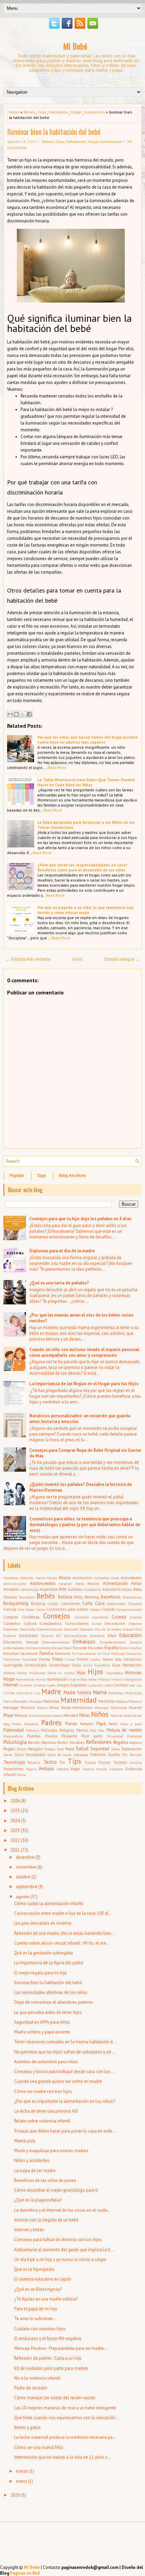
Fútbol (83, 1659)
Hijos (95, 1672)
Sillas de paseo (59, 1755)
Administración (15, 1584)
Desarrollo (28, 1629)
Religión (36, 1749)
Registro (136, 1742)
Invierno (40, 1685)
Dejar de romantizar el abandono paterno (53, 2002)
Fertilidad (30, 1659)
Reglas (9, 1749)
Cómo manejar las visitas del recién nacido (55, 2398)
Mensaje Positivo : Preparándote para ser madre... (61, 2348)
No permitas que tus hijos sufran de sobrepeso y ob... (65, 2052)
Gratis (88, 1665)
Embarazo (84, 1641)
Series (8, 1755)
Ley (139, 1685)
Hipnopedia (115, 1673)
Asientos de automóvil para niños (46, 2062)
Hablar (22, 1673)
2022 (15, 1840)
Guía (116, 1665)
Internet (11, 1685)
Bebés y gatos (27, 2427)
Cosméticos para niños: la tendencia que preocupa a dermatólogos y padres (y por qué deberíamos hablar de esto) (85, 1525)
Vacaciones (13, 1769)
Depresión (11, 1629)
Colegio (95, 1609)
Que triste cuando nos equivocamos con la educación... (67, 2418)
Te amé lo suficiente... (35, 2319)
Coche (41, 1609)
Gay (118, 1659)
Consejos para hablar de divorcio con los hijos (58, 2240)
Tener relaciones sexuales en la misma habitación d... (65, 2042)
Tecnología (14, 1762)
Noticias (117, 1715)
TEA (125, 1755)
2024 (15, 1821)
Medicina (107, 1701)
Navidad (71, 1715)
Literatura (25, 1693)
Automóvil (111, 1589)
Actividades (131, 1578)
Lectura (121, 1685)
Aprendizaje (30, 1589)
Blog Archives (73, 1176)
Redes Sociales (71, 1742)
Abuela (52, 1578)
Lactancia (96, 1685)
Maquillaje (133, 1693)
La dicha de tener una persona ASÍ (46, 2111)
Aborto (40, 1578)
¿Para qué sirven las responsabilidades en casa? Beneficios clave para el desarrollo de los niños (82, 867)
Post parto (92, 1736)
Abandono (11, 1578)
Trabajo (90, 1762)
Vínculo (101, 1769)
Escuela (80, 1648)
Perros (82, 1730)
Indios (92, 1679)
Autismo (75, 1589)
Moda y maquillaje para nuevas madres (51, 2151)
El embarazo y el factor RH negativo (48, 2339)
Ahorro (93, 1583)
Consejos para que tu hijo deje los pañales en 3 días (80, 1219)
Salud (82, 1748)
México (42, 1708)
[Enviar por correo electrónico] (10, 714)
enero (21, 2481)
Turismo (120, 1762)
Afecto (80, 1584)
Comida (108, 1609)
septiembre (26, 1887)
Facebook (29, 1653)
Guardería (102, 1665)
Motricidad (119, 1708)
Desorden (86, 1629)
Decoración (115, 1623)
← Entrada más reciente (28, 959)
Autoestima (92, 1589)
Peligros (67, 1730)
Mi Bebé (75, 46)
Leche (109, 1685)
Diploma (10, 1636)
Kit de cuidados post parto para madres (51, 2368)
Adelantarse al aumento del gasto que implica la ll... (64, 2250)
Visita (21, 1775)
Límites (9, 1693)
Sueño (114, 1754)
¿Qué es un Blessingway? (38, 2289)
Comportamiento (129, 1609)
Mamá (100, 1692)
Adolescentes (43, 1583)
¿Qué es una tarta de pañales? (59, 1283)
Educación (130, 1635)
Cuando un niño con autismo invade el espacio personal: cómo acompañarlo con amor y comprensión (85, 1352)
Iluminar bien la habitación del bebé (54, 131)
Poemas (34, 1736)
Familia (46, 1653)
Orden (17, 1724)
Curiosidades (77, 1623)
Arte (63, 1589)
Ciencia (10, 1609)
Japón (51, 1685)
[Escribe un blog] (17, 714)
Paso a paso (131, 1724)
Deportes (135, 1623)
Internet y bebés (29, 2230)
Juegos (63, 1685)
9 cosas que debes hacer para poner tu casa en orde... (65, 2131)
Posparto (69, 1736)
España (111, 1648)
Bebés (29, 112)
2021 (15, 1850)
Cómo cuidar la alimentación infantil (49, 1904)
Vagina (31, 1769)
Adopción (65, 1584)
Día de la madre (108, 1629)
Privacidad (115, 1736)
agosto (23, 1897)
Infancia (104, 1679)
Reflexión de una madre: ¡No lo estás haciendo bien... (65, 1933)
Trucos (104, 1762)
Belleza (65, 1597)
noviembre (26, 1867)
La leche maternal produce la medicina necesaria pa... (65, 2437)
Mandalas (116, 1693)
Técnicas (136, 1755)
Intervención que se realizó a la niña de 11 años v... (62, 2457)
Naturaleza (54, 1715)
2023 (15, 1831)
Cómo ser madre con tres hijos (43, 2091)
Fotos (58, 1659)
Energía (136, 1642)
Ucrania (136, 1762)
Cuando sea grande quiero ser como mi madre (58, 2081)
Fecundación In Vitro (93, 1654)
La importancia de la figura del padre (49, 1963)
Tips (75, 1761)
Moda (66, 1707)
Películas (49, 1730)
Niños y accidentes (32, 2160)
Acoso (115, 1578)
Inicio (78, 959)
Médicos (122, 1701)
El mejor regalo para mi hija (40, 1973)
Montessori (83, 1707)
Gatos (108, 1659)
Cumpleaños (51, 1623)
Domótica (97, 1636)
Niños (100, 1714)
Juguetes (79, 1685)
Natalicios (36, 1715)
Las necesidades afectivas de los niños (51, 1992)
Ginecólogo (59, 1665)
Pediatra (33, 1730)
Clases (30, 1609)
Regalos (121, 1742)
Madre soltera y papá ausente (42, 2032)
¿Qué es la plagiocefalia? (38, 2200)
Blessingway (132, 1597)
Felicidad (118, 1654)
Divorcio (47, 1636)
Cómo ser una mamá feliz (39, 2447)
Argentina (49, 1589)
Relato (22, 1749)
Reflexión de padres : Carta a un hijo (48, 2358)
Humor (41, 1679)
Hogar (76, 112)
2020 (15, 2495)
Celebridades (116, 1604)
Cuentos (136, 1617)
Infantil (117, 1679)
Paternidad (13, 1730)
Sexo (19, 1754)
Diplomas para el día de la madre (62, 1251)
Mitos (54, 1707)
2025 (15, 1811)
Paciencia (31, 1724)
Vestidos (63, 1769)
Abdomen (27, 1578)
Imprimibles (78, 1679)
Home (14, 112)
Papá (101, 1724)
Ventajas (46, 1769)
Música (21, 1715)
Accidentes (102, 1578)
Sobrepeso (81, 1755)
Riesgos (50, 1749)
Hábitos (9, 1673)
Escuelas (96, 1648)
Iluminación (95, 112)
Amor (136, 1583)
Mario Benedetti (16, 1701)
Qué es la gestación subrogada (43, 1953)
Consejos (57, 1616)
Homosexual (25, 1679)
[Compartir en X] (23, 714)
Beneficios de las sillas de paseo (45, 2180)
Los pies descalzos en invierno (43, 1923)
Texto (50, 1762)
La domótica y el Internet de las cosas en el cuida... (63, 2210)
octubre (23, 1877)
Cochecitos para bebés (67, 1609)
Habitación (59, 112)
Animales (11, 1589)
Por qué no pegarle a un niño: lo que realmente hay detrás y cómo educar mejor (85, 910)
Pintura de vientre (124, 1730)
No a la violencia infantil (37, 2378)
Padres (51, 1723)
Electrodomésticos (55, 1642)
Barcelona (27, 1597)
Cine (21, 1609)
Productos (134, 1736)
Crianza (119, 1617)
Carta (87, 1603)
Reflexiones (99, 1742)
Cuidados (12, 1623)
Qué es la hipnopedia (34, 2269)
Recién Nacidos (42, 1742)
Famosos (63, 1653)
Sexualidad (35, 1754)
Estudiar (135, 1648)
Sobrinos (98, 1754)
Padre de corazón (31, 2388)
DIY (59, 1636)
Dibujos (128, 1629)
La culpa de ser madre (35, 2171)
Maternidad (79, 1700)
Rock (60, 1749)
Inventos (26, 1685)
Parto (113, 1724)
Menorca (135, 1701)
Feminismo (12, 1659)
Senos (115, 1749)
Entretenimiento (38, 1648)
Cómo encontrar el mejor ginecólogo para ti (56, 2190)
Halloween (37, 1673)
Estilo (124, 1648)
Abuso (65, 1578)
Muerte (135, 1707)
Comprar (11, 1617)
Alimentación (115, 1583)
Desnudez (71, 1629)
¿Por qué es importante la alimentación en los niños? (64, 2101)
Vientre (88, 1769)
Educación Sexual (21, 1642)
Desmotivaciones (49, 1629)
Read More (57, 767)
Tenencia (34, 1762)
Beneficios (111, 1597)
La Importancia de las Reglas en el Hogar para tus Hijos (84, 1384)
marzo (22, 2471)
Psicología (15, 1742)
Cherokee (135, 1604)
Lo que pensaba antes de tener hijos (48, 2012)
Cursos (97, 1623)
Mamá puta (25, 2141)
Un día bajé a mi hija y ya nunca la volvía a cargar (60, 2259)
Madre (51, 1692)
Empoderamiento (113, 1642)
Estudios (11, 1653)
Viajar (75, 1769)
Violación (116, 1769)
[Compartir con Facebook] (29, 714)
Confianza (31, 1617)
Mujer (9, 1715)
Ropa (70, 1749)
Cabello (53, 1604)
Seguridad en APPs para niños (42, 2022)
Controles (82, 1617)
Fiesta (45, 1659)
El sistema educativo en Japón (43, 2279)
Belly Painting (87, 1597)
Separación (132, 1749)
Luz (37, 1693)
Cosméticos (100, 1617)
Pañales (87, 1724)
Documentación (76, 1636)
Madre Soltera (77, 1693)
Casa (42, 112)
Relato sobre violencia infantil (42, 2121)
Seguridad (100, 1749)
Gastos (95, 1659)
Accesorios (82, 1578)
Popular (17, 1176)
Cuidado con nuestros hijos (40, 2329)
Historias (133, 1673)
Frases (70, 1659)
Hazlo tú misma (61, 1673)
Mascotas (51, 1701)
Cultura (30, 1623)
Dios (138, 1629)
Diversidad (28, 1635)
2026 (15, 1801)
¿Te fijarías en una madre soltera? (46, 2299)
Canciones (70, 1603)
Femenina (134, 1654)
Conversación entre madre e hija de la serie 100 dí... (63, 1913)
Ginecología (36, 1665)
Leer (132, 1685)
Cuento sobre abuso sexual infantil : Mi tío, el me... (62, 1943)
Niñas (85, 1715)
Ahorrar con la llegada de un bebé (46, 2220)
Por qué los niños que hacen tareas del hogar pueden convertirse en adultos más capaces (88, 740)
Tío (62, 1762)
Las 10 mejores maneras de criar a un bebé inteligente (65, 2408)
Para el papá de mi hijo (36, 2309)
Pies (101, 1730)
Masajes (36, 1701)
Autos (127, 1589)
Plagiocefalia (13, 1736)
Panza (71, 1724)
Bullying (38, 1603)
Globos (77, 1665)
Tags (42, 1176)
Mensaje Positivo (19, 1707)
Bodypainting (16, 1603)
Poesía (51, 1736)
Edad (112, 1635)
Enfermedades (14, 1648)
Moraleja (102, 1708)
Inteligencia (133, 1679)
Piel (93, 1730)
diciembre (25, 1857)
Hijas (81, 1673)
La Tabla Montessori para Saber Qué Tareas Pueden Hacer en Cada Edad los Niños (86, 782)
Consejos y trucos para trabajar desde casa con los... (64, 2072)
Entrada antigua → (122, 959)
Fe (74, 1654)
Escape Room (62, 1648)
